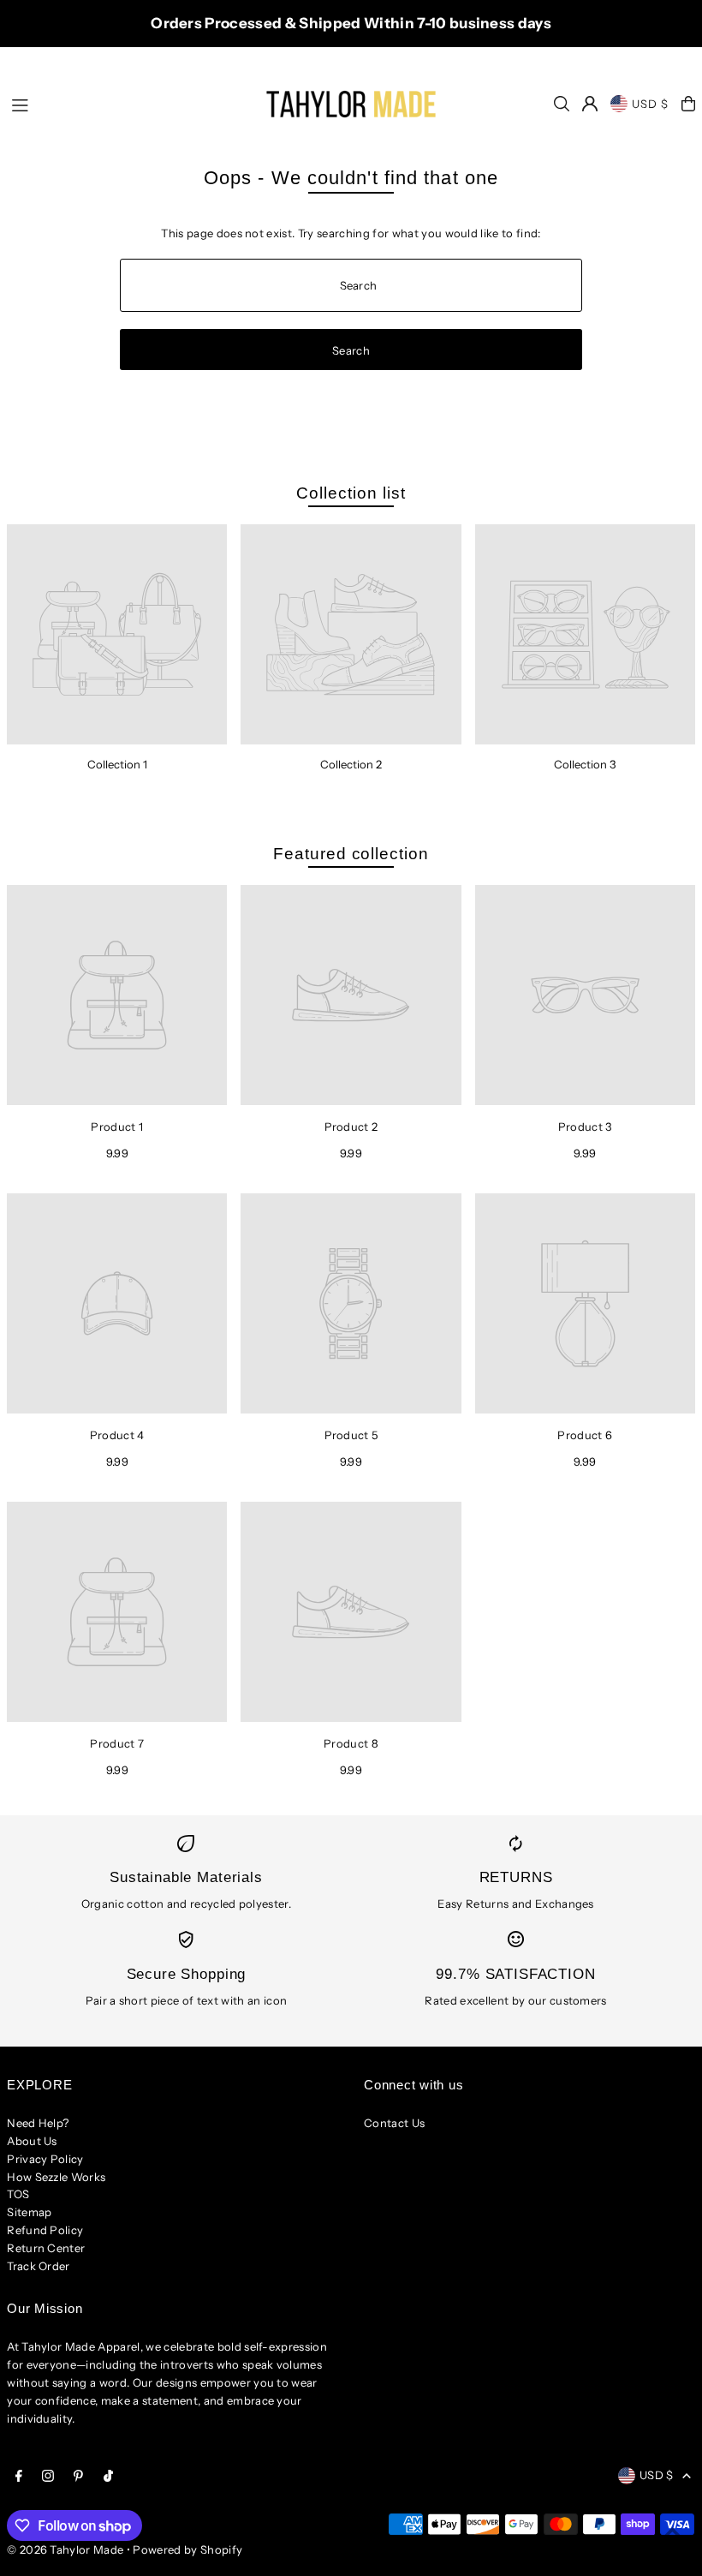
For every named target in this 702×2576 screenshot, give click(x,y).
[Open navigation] (131, 103)
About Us (32, 2141)
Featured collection (351, 854)
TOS (18, 2194)
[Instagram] (48, 2477)
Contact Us (394, 2123)
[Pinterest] (78, 2477)
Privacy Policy (45, 2159)
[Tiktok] (108, 2477)
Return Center (46, 2248)
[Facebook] (19, 2477)
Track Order (39, 2266)
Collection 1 (117, 764)
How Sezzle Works (56, 2177)
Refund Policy (45, 2230)
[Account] (590, 104)
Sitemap (29, 2212)
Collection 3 (585, 764)
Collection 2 (351, 764)
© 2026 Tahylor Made (67, 2549)
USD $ (650, 104)
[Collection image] (117, 634)
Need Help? (38, 2123)
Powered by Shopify (187, 2549)
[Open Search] (562, 104)
